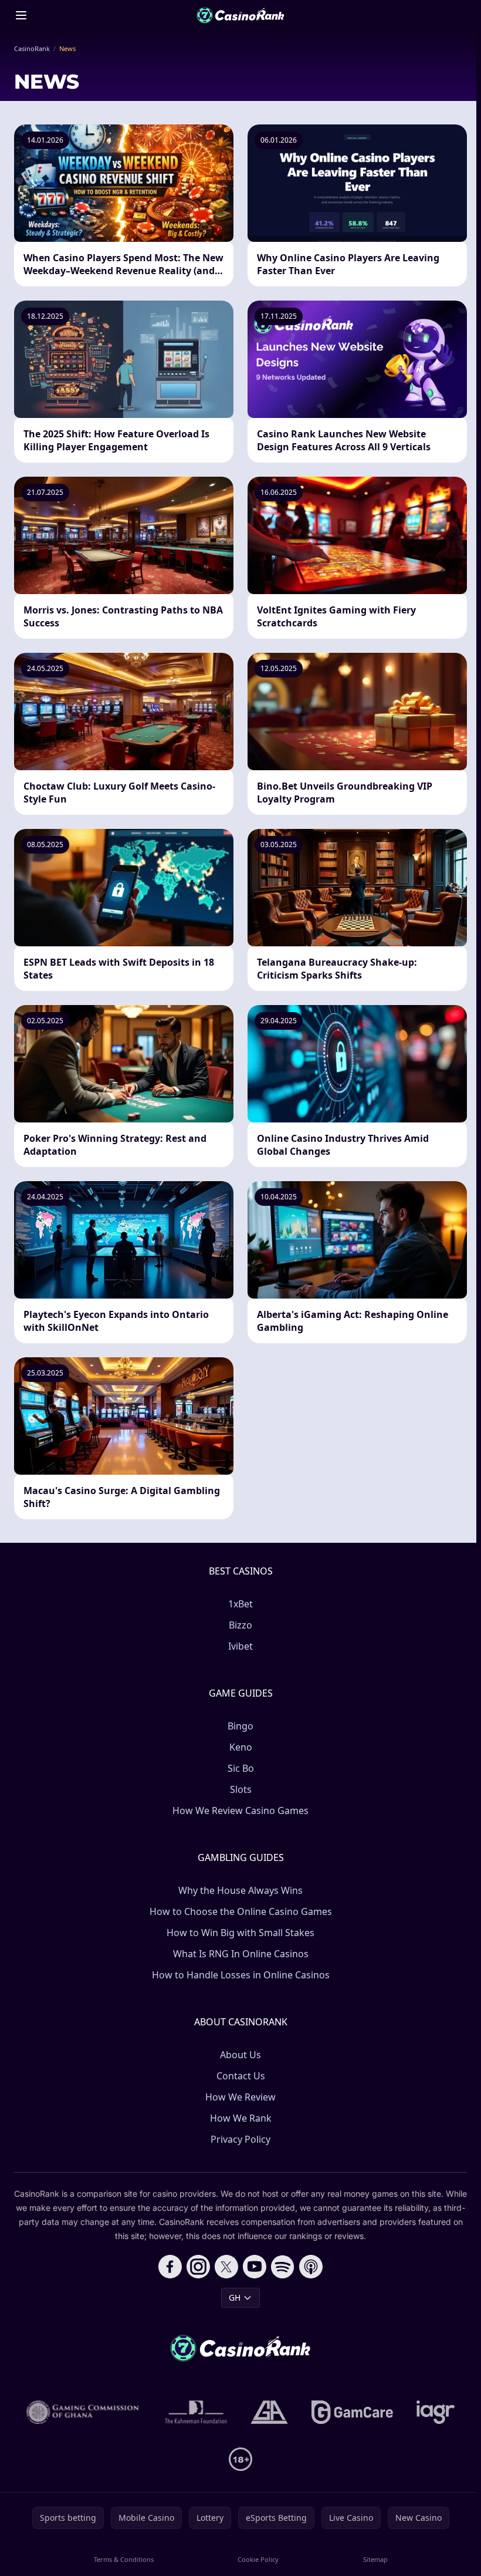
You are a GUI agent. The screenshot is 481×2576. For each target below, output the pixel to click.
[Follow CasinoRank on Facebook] (170, 2267)
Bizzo (240, 1625)
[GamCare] (352, 2412)
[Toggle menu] (21, 15)
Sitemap (375, 2559)
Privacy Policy (240, 2139)
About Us (240, 2055)
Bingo (240, 1726)
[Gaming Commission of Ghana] (84, 2412)
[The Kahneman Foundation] (196, 2412)
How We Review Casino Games (240, 1810)
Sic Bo (241, 1768)
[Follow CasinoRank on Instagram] (198, 2267)
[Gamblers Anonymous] (269, 2412)
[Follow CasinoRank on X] (226, 2267)
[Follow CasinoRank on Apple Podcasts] (311, 2267)
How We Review (240, 2097)
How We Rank (241, 2118)
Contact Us (241, 2076)
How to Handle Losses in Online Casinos (241, 1975)
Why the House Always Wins (240, 1890)
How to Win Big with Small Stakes (240, 1933)
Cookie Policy (258, 2559)
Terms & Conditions (124, 2559)
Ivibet (240, 1646)
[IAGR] (436, 2412)
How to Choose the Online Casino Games (241, 1911)
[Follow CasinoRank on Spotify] (283, 2267)
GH (235, 2297)
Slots (241, 1789)
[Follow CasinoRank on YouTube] (255, 2267)
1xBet (240, 1604)
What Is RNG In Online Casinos (241, 1954)
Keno (241, 1747)
